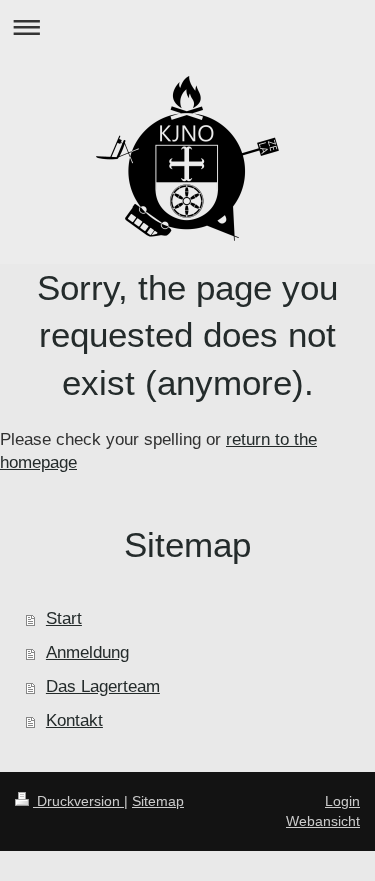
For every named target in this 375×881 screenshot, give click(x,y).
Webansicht (323, 821)
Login (342, 801)
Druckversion (78, 801)
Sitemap (158, 801)
